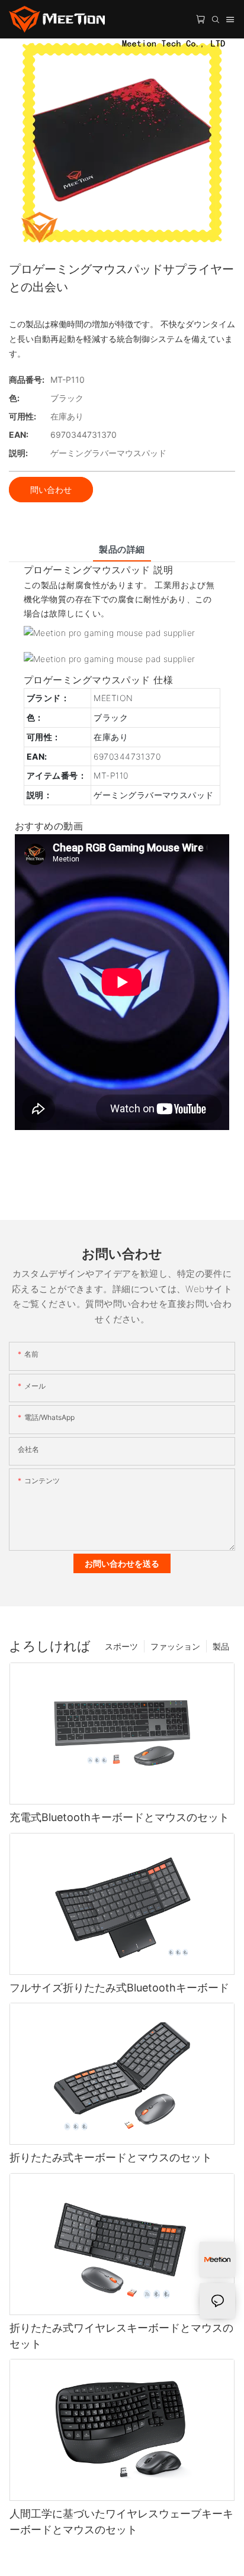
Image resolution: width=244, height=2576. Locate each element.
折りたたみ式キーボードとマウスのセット (111, 2157)
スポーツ (121, 1646)
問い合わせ (51, 490)
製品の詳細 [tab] (122, 549)
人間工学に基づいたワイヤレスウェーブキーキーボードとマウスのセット (121, 2522)
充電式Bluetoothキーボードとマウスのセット (119, 1817)
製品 (221, 1646)
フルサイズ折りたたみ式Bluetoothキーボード (119, 1988)
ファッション (175, 1646)
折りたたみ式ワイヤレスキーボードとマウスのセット (121, 2336)
